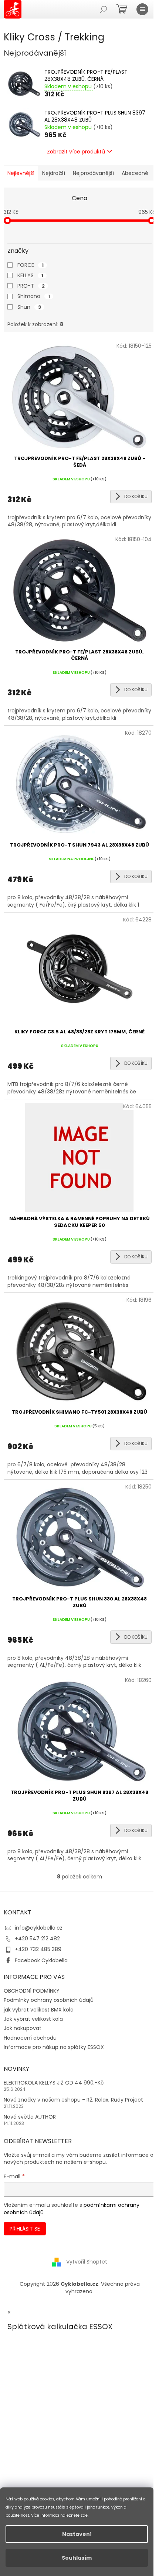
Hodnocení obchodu (30, 2038)
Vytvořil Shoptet (87, 2262)
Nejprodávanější (93, 173)
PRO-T (31, 286)
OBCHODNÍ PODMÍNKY (32, 1991)
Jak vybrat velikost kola (33, 2019)
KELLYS (30, 275)
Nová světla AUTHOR (30, 2117)
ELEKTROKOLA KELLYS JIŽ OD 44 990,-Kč (54, 2083)
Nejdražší (54, 173)
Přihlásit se (25, 2229)
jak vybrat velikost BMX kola (39, 2010)
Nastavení (77, 2534)
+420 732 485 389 (38, 1949)
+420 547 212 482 (37, 1938)
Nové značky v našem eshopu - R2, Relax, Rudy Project (73, 2100)
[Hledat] (104, 9)
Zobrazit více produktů (76, 152)
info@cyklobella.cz (39, 1928)
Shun (29, 307)
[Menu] (142, 9)
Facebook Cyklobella (41, 1960)
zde (84, 2515)
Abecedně (135, 173)
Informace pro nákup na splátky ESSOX (54, 2047)
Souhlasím (77, 2558)
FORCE (31, 265)
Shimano (34, 296)
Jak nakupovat (23, 2028)
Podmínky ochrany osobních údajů (49, 2000)
